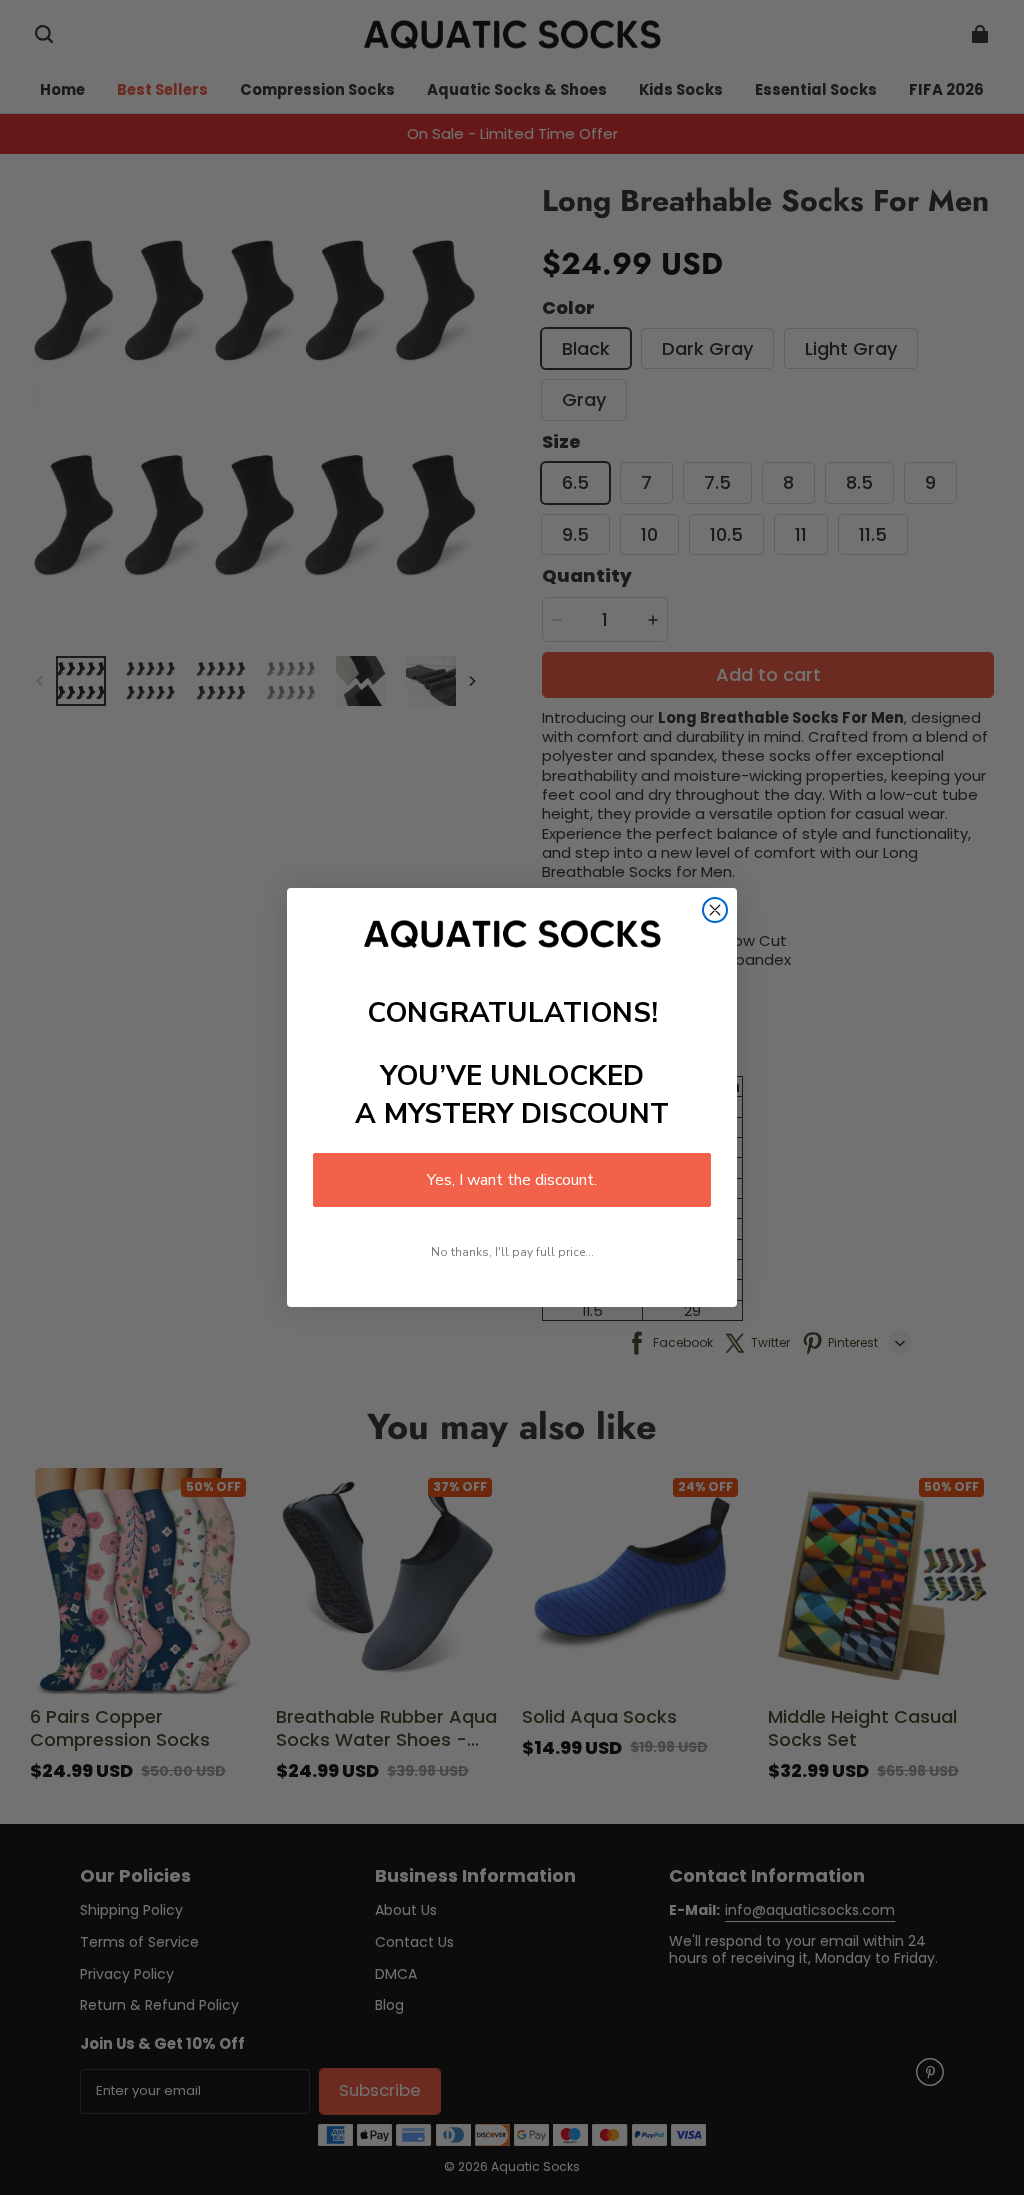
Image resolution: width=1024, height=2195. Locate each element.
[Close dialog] (715, 910)
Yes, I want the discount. (512, 1180)
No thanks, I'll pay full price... (512, 1252)
